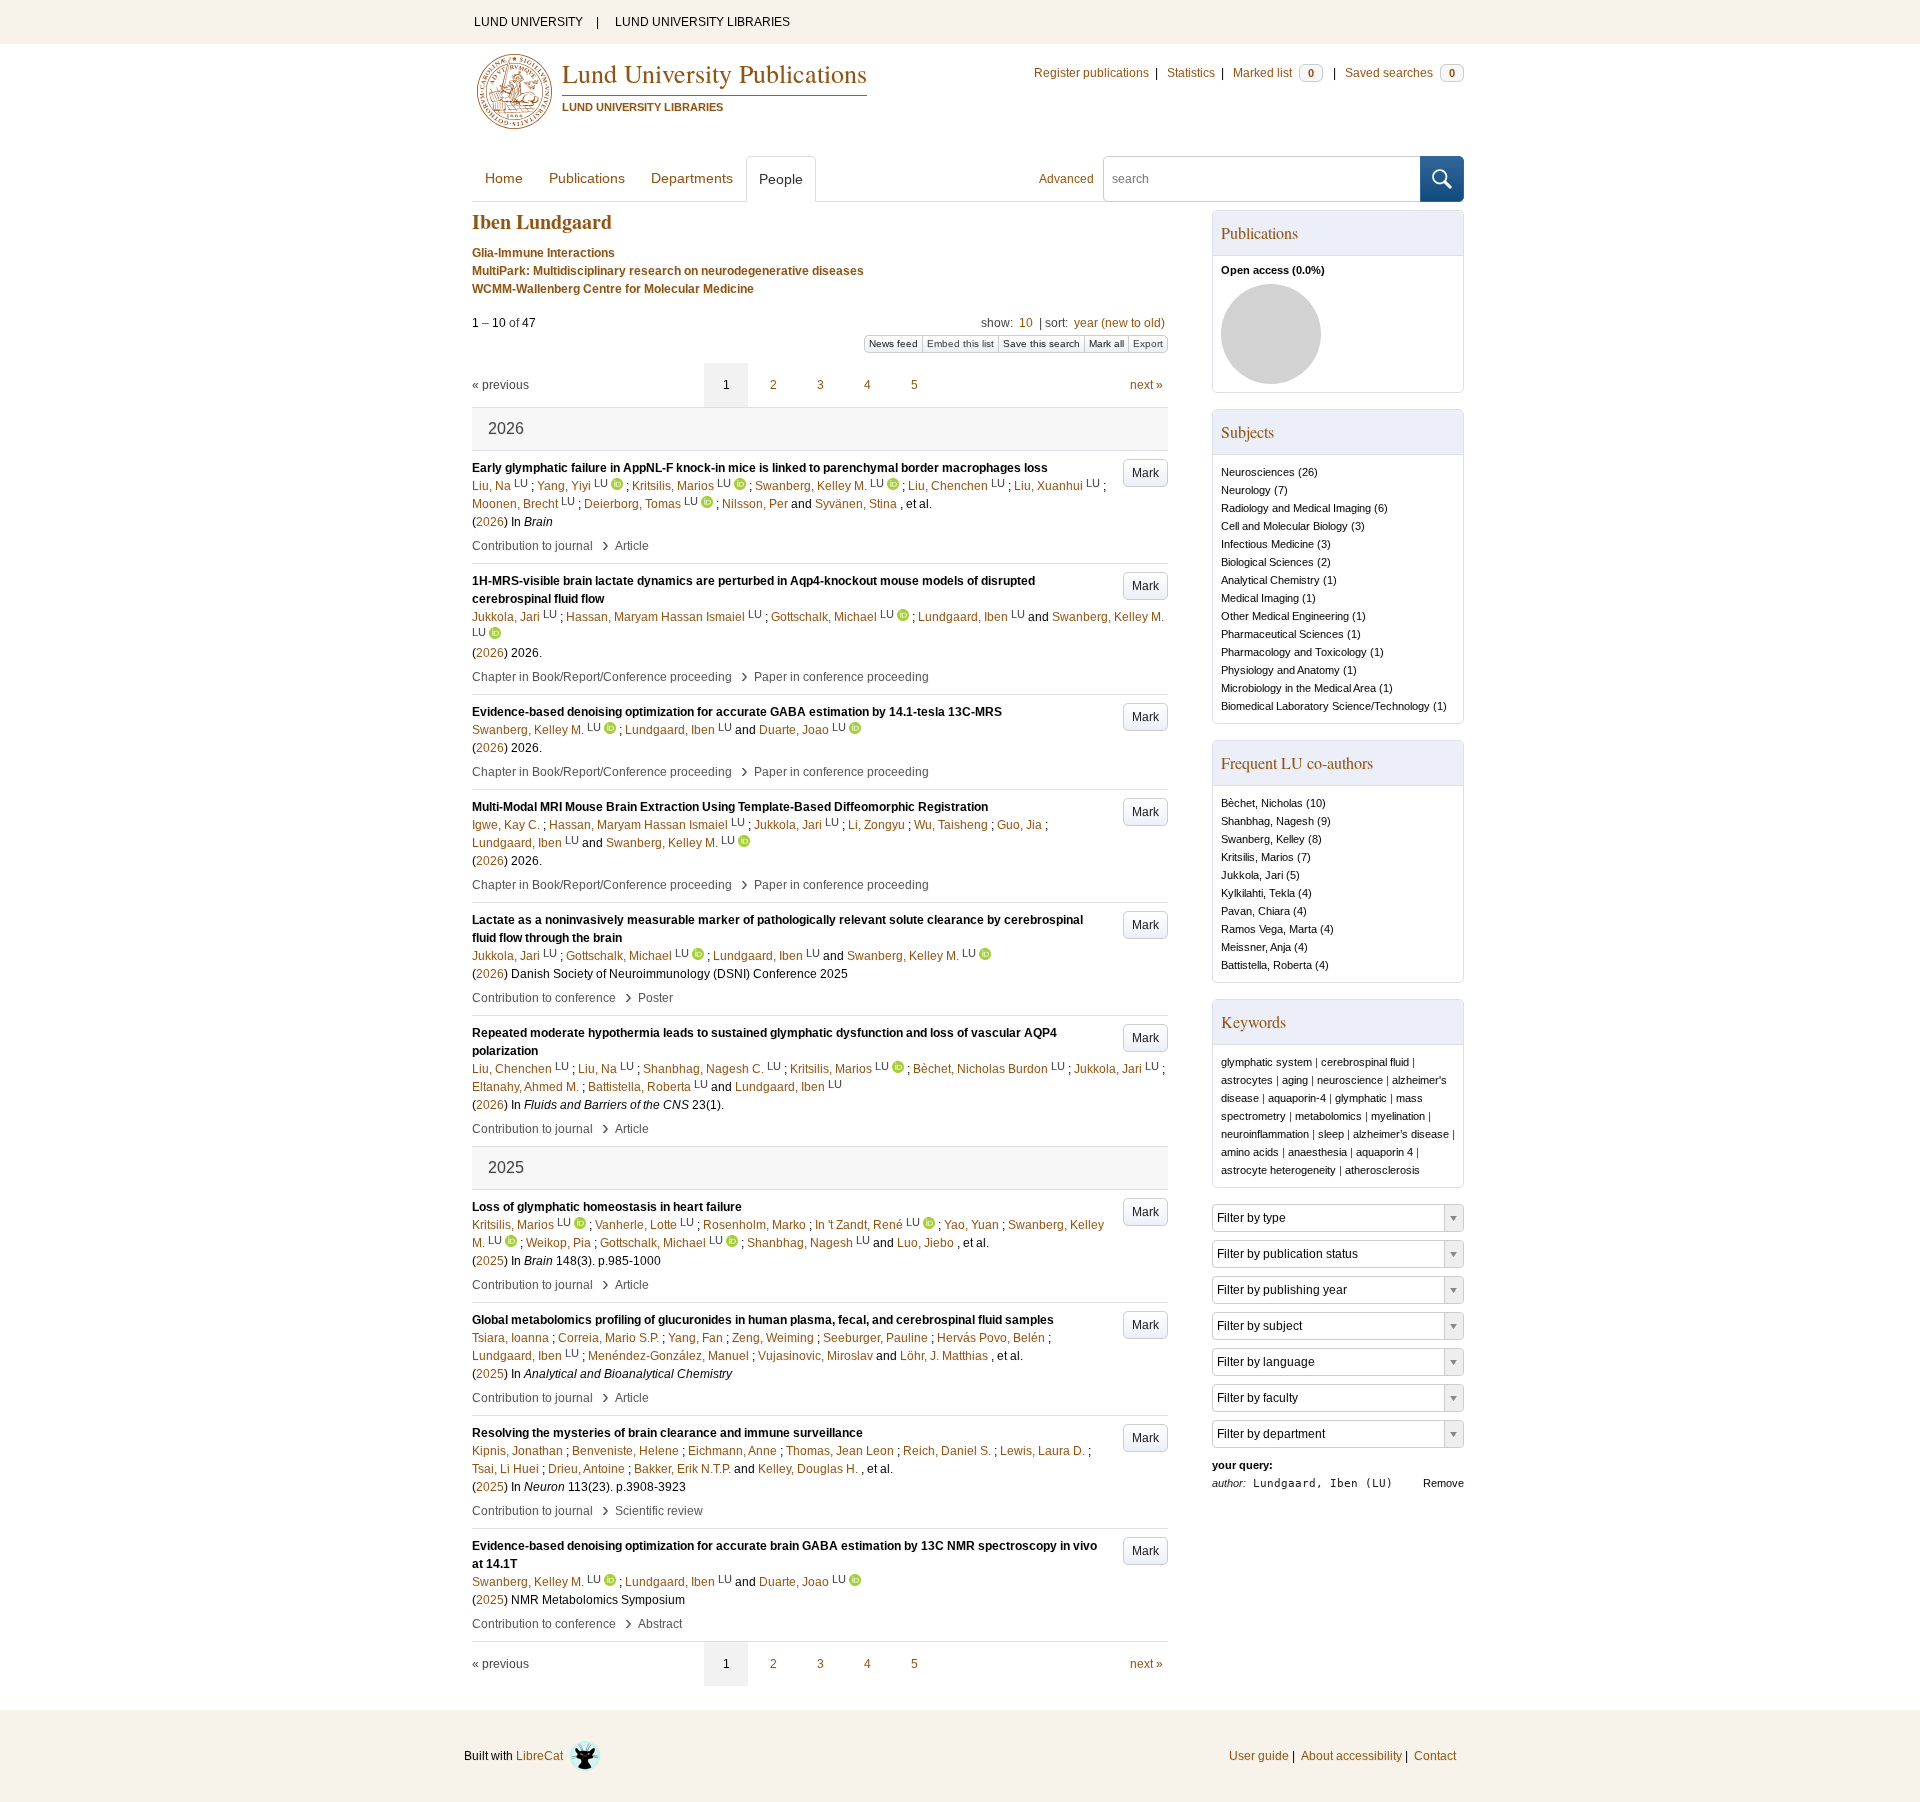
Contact (1435, 1756)
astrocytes (1247, 1080)
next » (1146, 385)
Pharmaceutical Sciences (1282, 634)
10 (1026, 323)
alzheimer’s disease (1401, 1134)
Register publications (1091, 73)
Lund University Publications (714, 73)
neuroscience (1350, 1080)
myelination (1398, 1116)
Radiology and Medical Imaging (1296, 508)
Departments (692, 178)
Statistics (1191, 73)
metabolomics (1328, 1116)
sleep (1331, 1134)
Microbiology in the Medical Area (1298, 688)
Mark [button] (1145, 473)
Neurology (1246, 490)
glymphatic (1361, 1098)
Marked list (1273, 73)
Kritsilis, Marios (1257, 857)
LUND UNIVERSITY (528, 22)
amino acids (1250, 1152)
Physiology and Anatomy (1280, 670)
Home (504, 178)
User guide (1259, 1756)
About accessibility (1351, 1756)
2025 (490, 1261)
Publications (587, 178)
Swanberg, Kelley (1263, 839)
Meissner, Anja (1256, 947)
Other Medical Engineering (1285, 616)
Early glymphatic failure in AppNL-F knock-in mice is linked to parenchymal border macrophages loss (760, 468)
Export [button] (1148, 343)
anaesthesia (1317, 1152)
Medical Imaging (1260, 598)
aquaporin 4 (1384, 1152)
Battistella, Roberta (1266, 965)
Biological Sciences (1267, 562)
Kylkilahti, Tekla (1258, 893)
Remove (1443, 1483)
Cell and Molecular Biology (1284, 526)
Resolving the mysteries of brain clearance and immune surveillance (667, 1433)
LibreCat (542, 1756)
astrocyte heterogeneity (1278, 1170)
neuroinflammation (1265, 1134)
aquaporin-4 (1297, 1098)
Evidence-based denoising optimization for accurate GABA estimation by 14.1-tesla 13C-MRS (737, 712)
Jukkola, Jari (1252, 875)
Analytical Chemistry (1270, 580)
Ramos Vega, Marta (1269, 929)
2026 (490, 522)
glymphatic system (1266, 1062)
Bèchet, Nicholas (1262, 803)
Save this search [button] (1041, 343)
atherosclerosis (1382, 1170)
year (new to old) (1119, 323)
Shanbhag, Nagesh (1267, 821)
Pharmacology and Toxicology (1294, 652)
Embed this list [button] (960, 343)
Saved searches (1400, 73)
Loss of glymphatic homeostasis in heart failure (607, 1207)
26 (1308, 472)
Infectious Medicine (1267, 544)
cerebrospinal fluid (1365, 1062)
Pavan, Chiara (1255, 911)
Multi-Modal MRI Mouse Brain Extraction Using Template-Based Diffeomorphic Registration (730, 807)
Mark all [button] (1106, 343)
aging (1295, 1080)
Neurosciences (1258, 472)
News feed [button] (893, 343)
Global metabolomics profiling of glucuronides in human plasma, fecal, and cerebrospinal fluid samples (763, 1320)
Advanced (1066, 179)
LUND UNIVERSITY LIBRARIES (702, 22)
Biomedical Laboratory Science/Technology (1325, 706)
